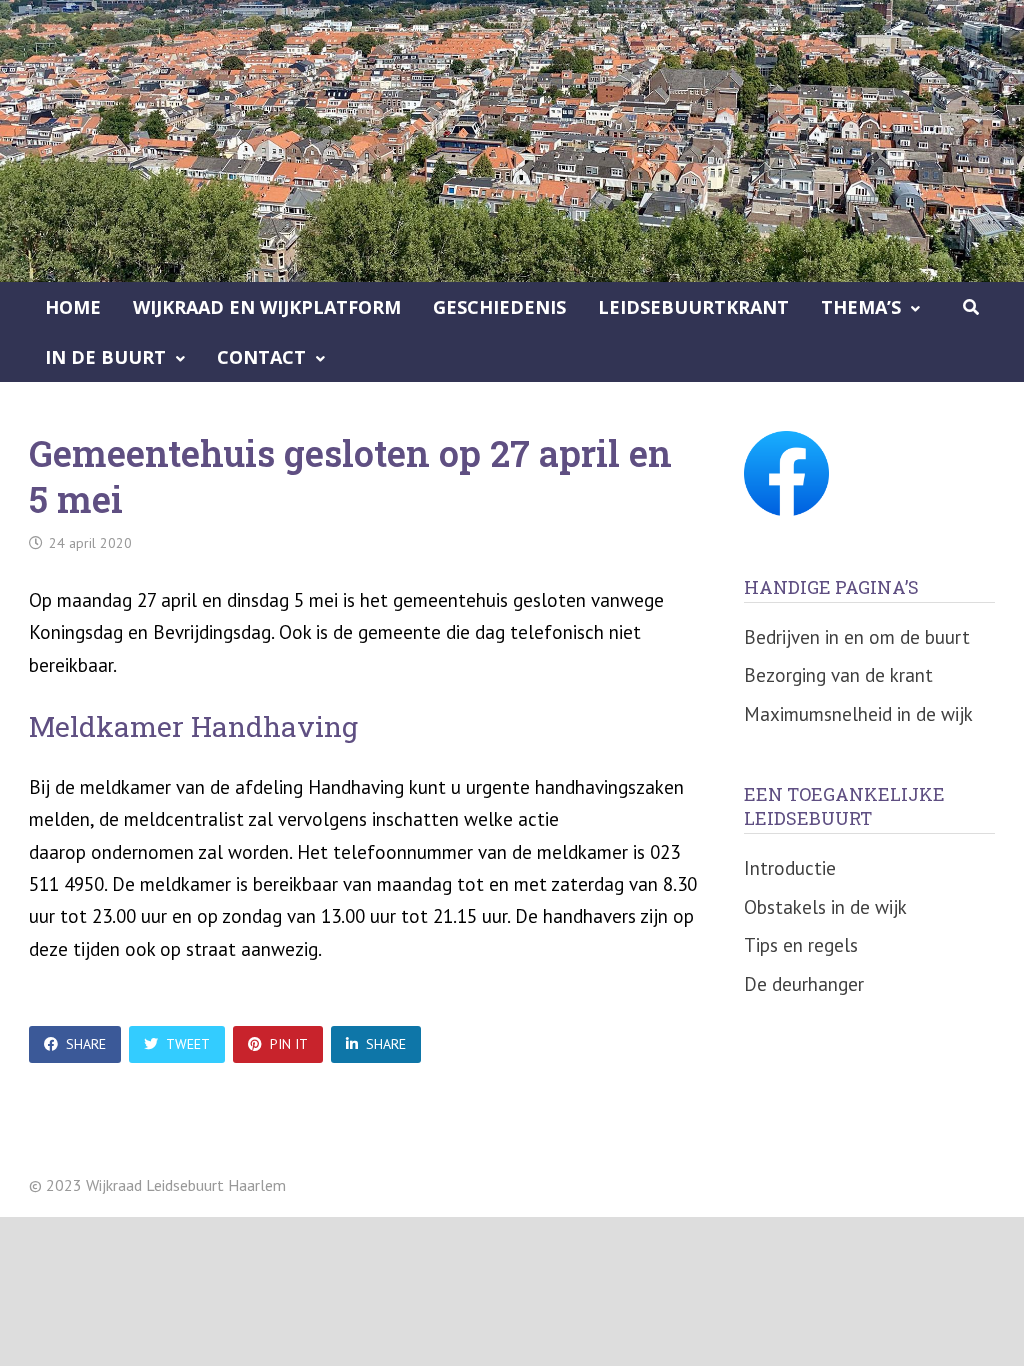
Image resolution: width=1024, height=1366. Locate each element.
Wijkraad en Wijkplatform (267, 307)
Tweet (188, 1044)
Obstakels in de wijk (825, 907)
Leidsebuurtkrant (693, 307)
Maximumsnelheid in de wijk (858, 714)
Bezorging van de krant (838, 675)
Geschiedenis (499, 307)
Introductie (790, 868)
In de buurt (105, 357)
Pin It (289, 1044)
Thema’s (861, 307)
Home (73, 307)
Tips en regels (801, 945)
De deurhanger (804, 984)
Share (86, 1044)
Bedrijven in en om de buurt (857, 637)
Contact (261, 357)
